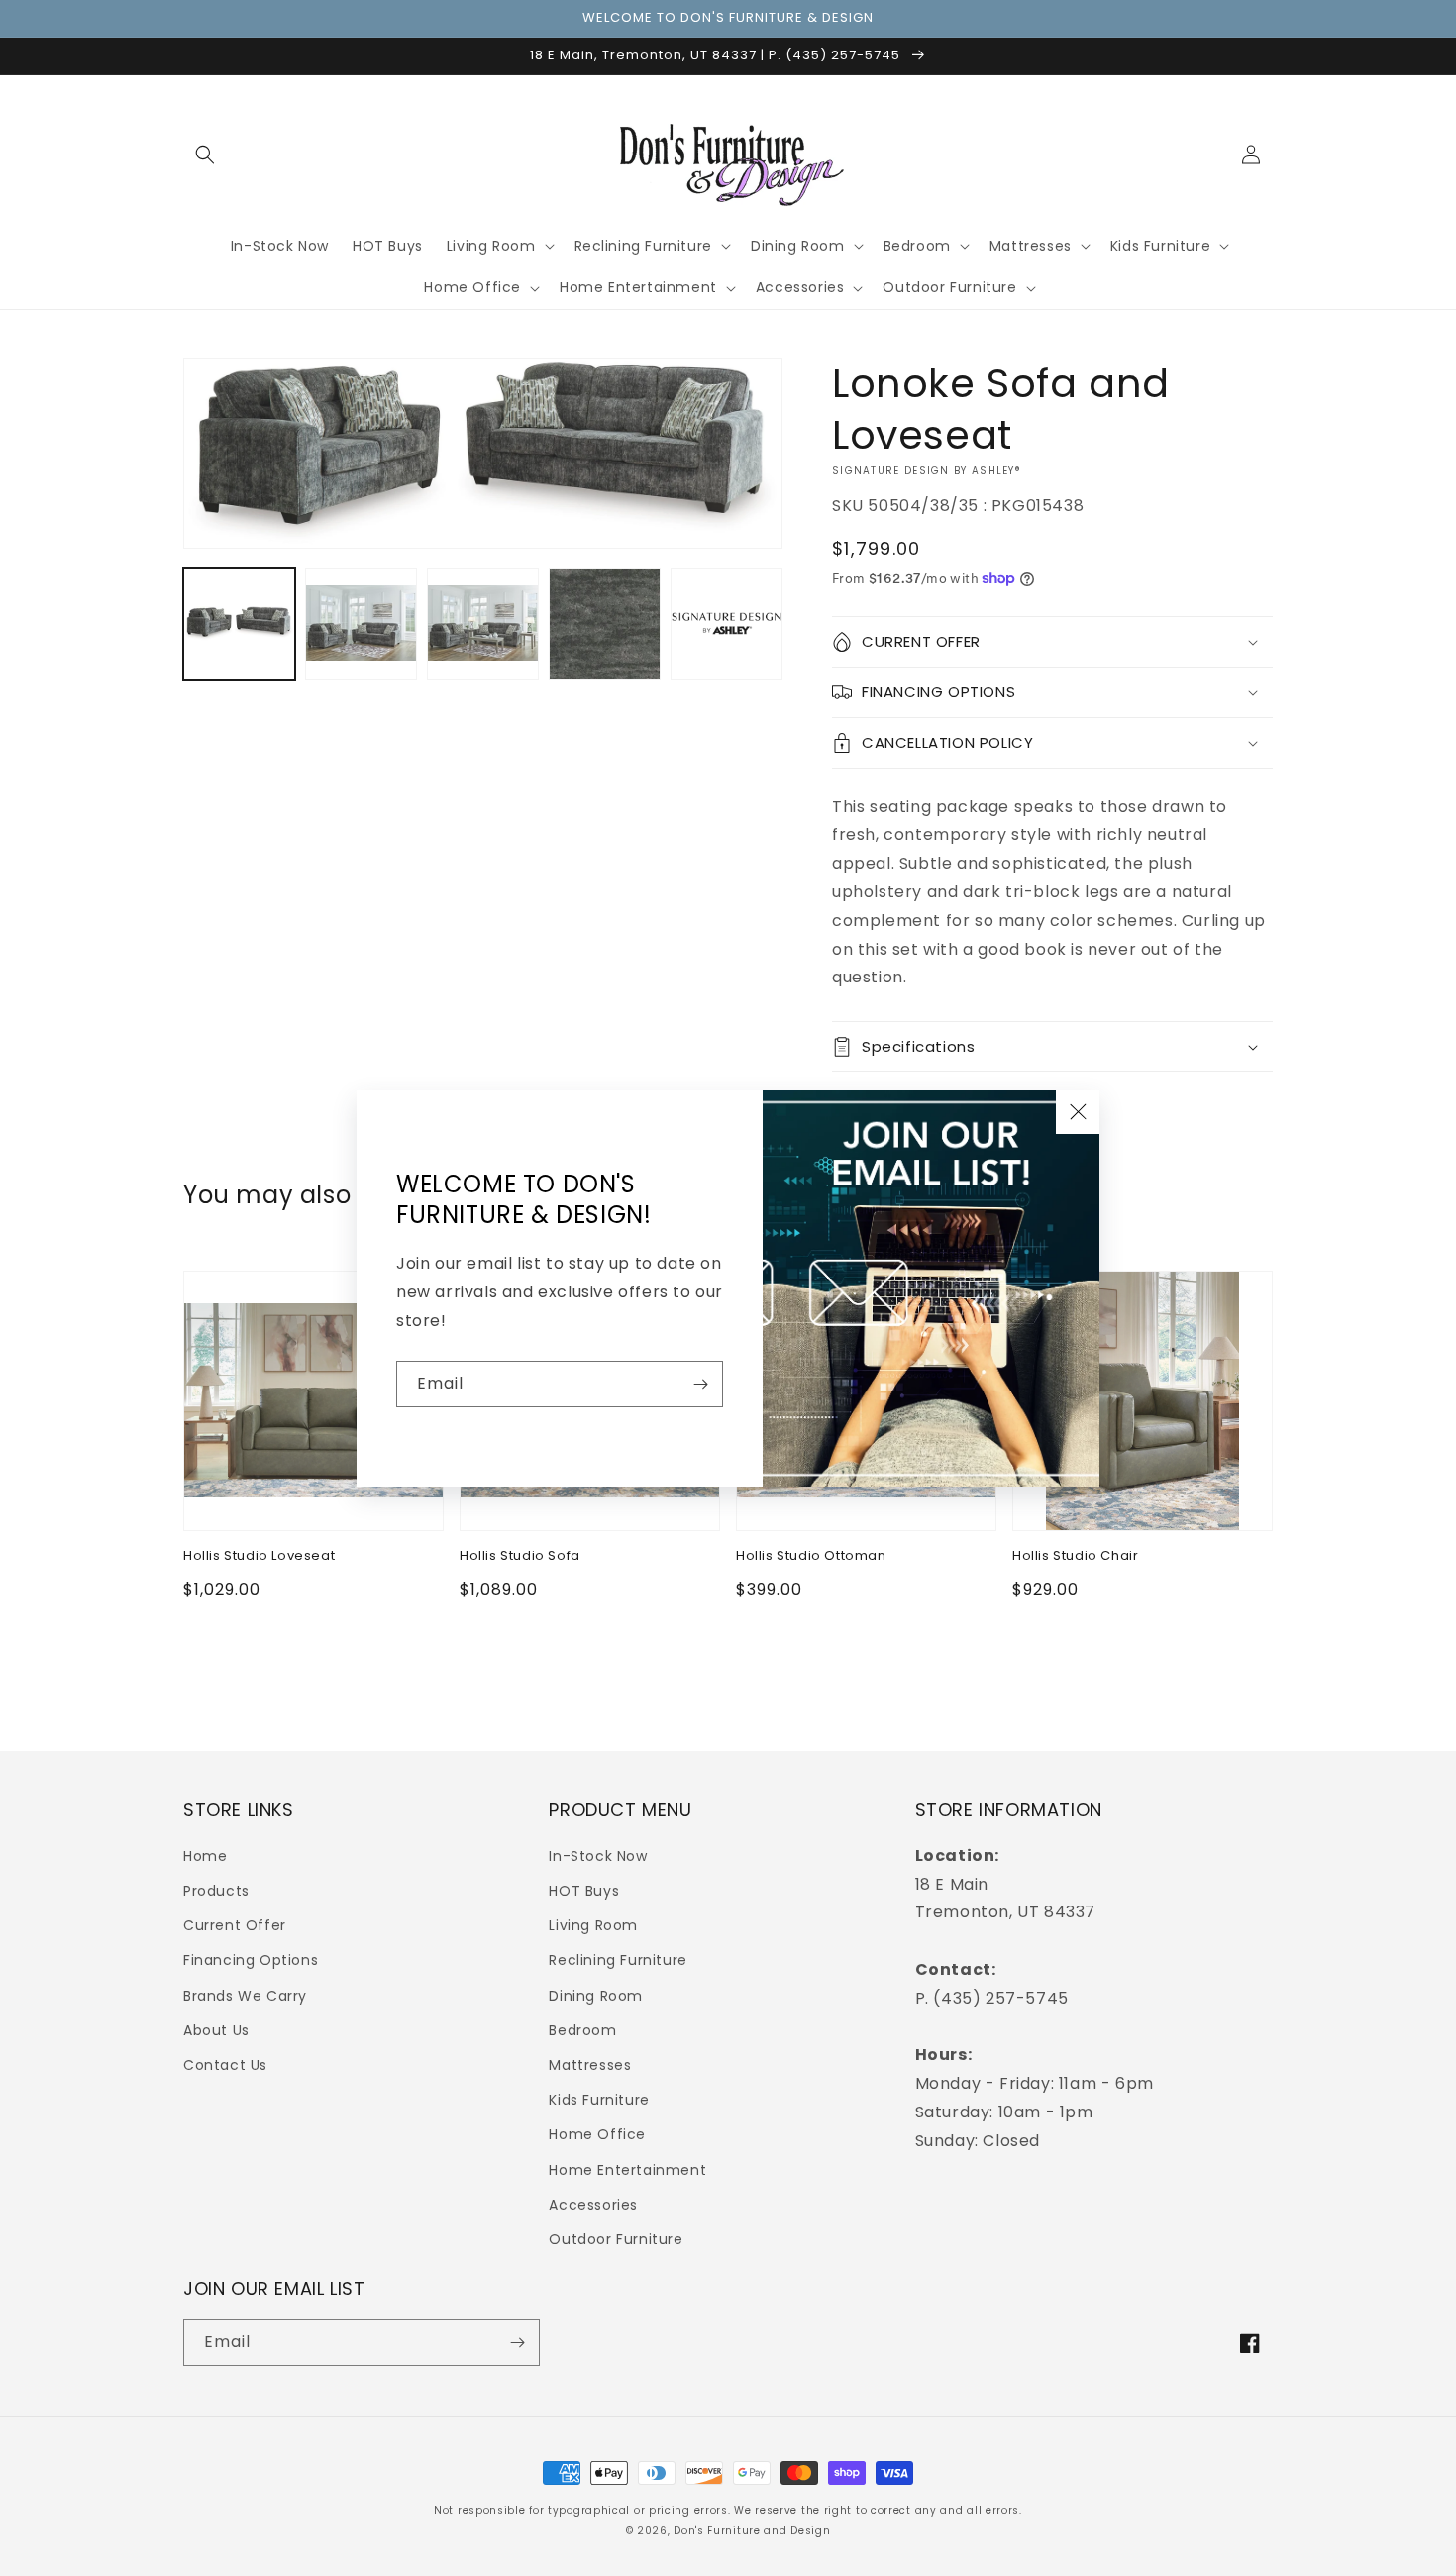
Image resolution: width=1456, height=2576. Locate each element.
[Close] (1078, 1112)
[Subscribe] (700, 1384)
